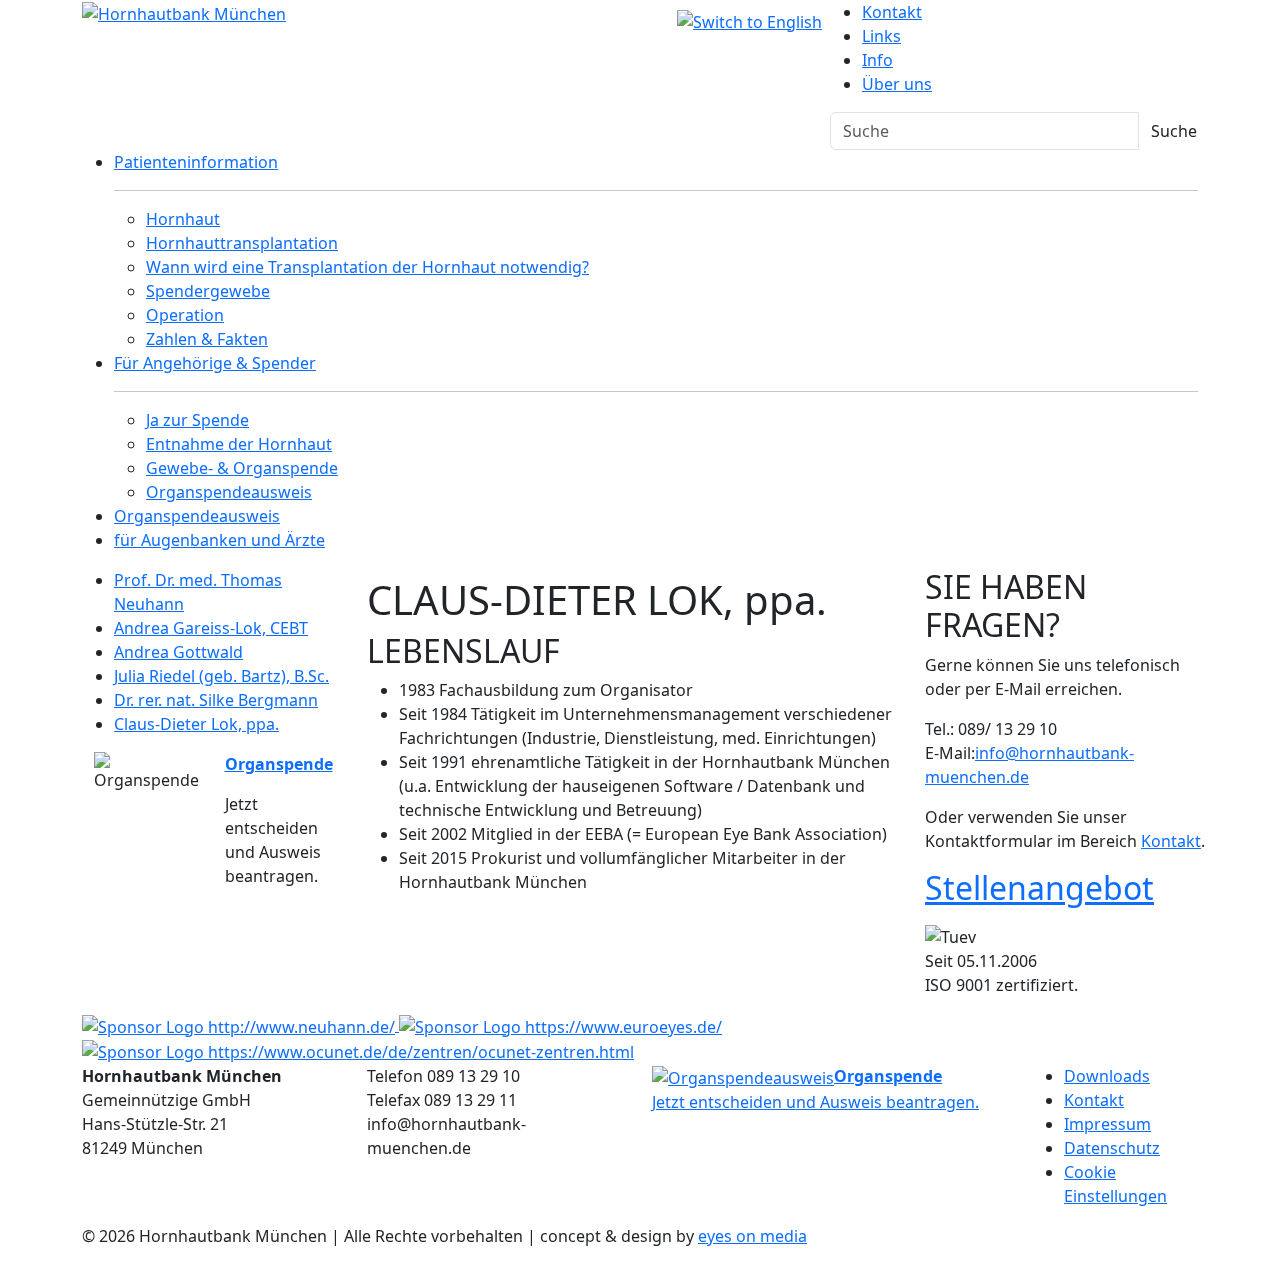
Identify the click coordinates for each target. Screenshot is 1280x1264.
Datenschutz (1112, 1148)
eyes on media (752, 1236)
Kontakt (892, 12)
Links (881, 36)
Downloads (1107, 1076)
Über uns (897, 84)
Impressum (1107, 1124)
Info (877, 60)
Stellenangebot (1039, 887)
